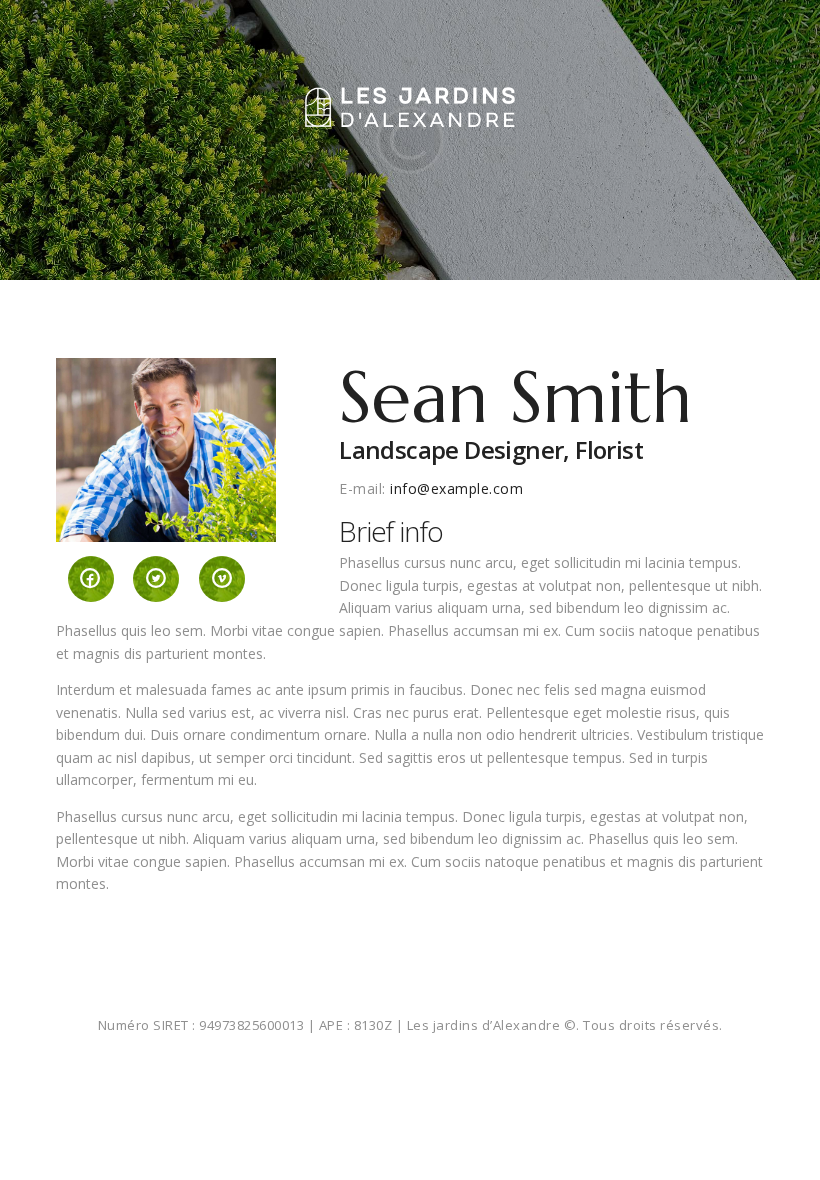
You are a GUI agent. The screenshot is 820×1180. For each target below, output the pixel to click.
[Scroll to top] (783, 1143)
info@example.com (456, 488)
